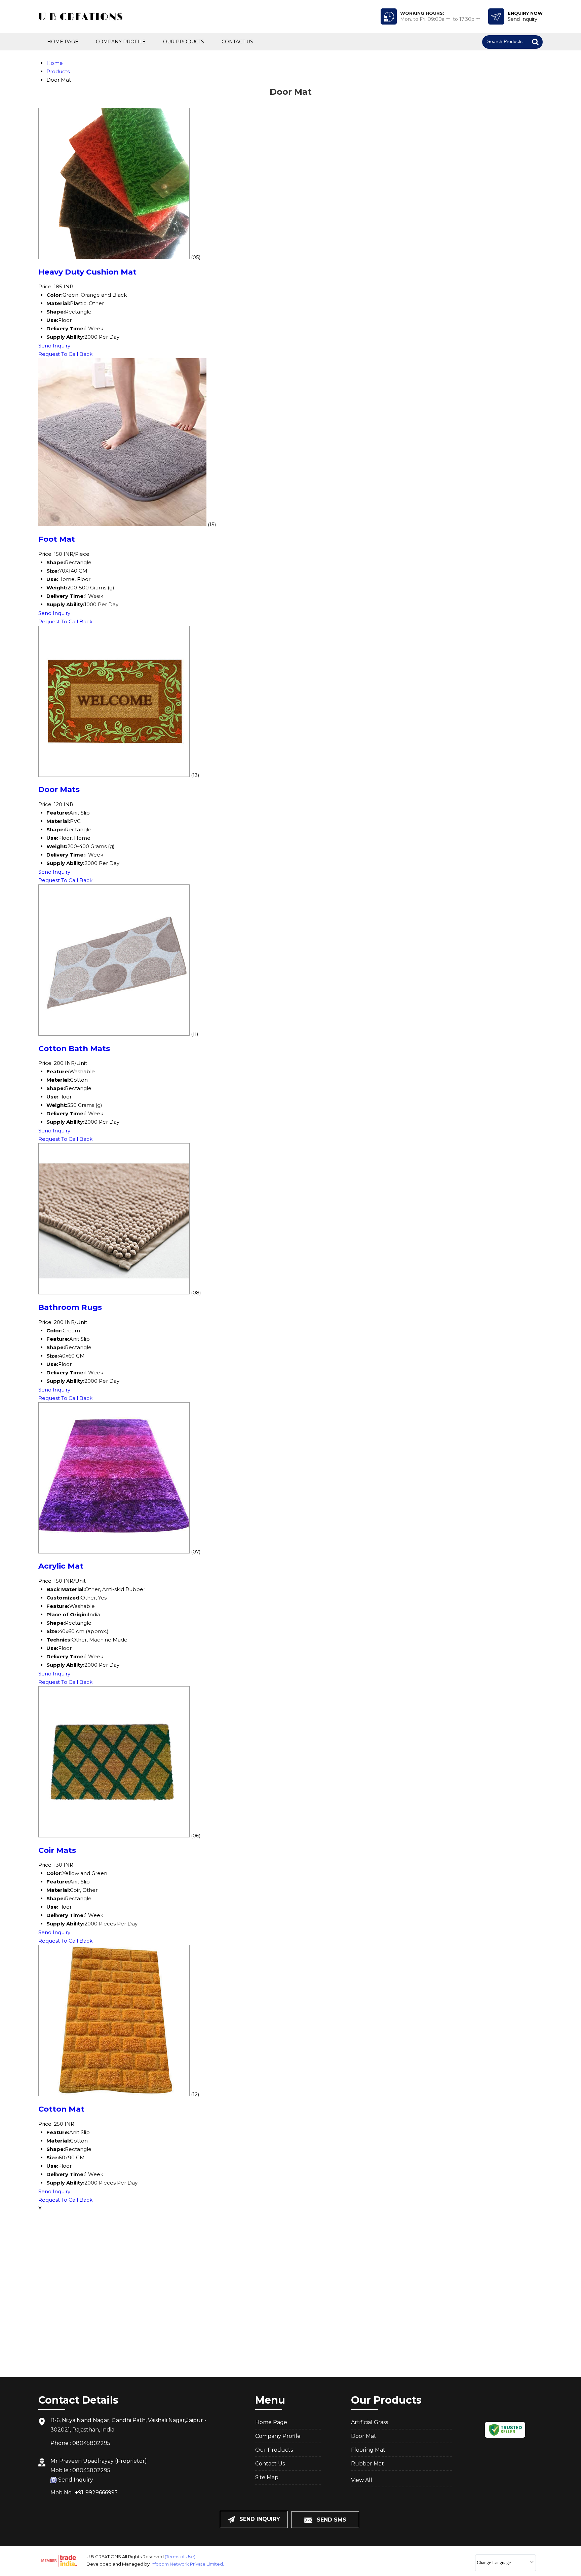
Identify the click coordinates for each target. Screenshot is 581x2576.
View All (362, 2480)
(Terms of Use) (180, 2557)
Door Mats (59, 789)
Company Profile (121, 42)
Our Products (184, 42)
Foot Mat (57, 539)
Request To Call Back (65, 354)
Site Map (267, 2477)
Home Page (63, 42)
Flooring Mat (368, 2450)
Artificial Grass (370, 2422)
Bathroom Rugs (70, 1307)
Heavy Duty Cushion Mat (87, 272)
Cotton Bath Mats (74, 1048)
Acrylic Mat (61, 1566)
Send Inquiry (54, 346)
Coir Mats (57, 1850)
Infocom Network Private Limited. (187, 2564)
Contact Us (237, 42)
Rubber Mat (367, 2464)
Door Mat (364, 2436)
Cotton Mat (61, 2109)
